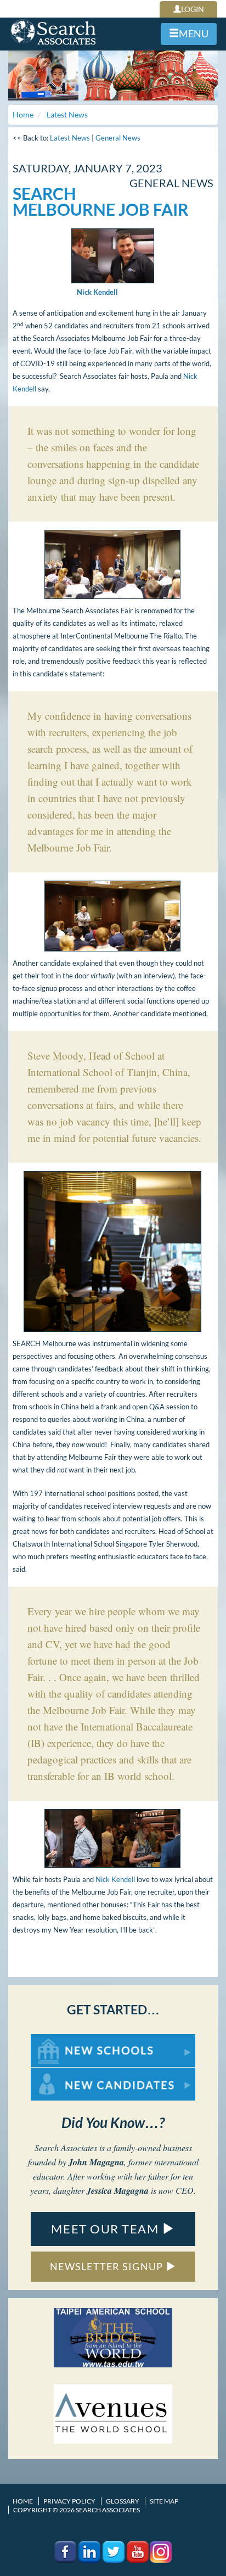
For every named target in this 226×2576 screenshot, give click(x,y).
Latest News (70, 138)
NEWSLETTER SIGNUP (108, 2266)
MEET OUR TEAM (106, 2229)
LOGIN (193, 9)
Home (23, 2501)
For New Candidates (66, 2073)
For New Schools (60, 2039)
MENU (194, 33)
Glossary (123, 2501)
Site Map (164, 2501)
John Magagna (96, 2162)
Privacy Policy (69, 2501)
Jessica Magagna (118, 2191)
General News (118, 138)
